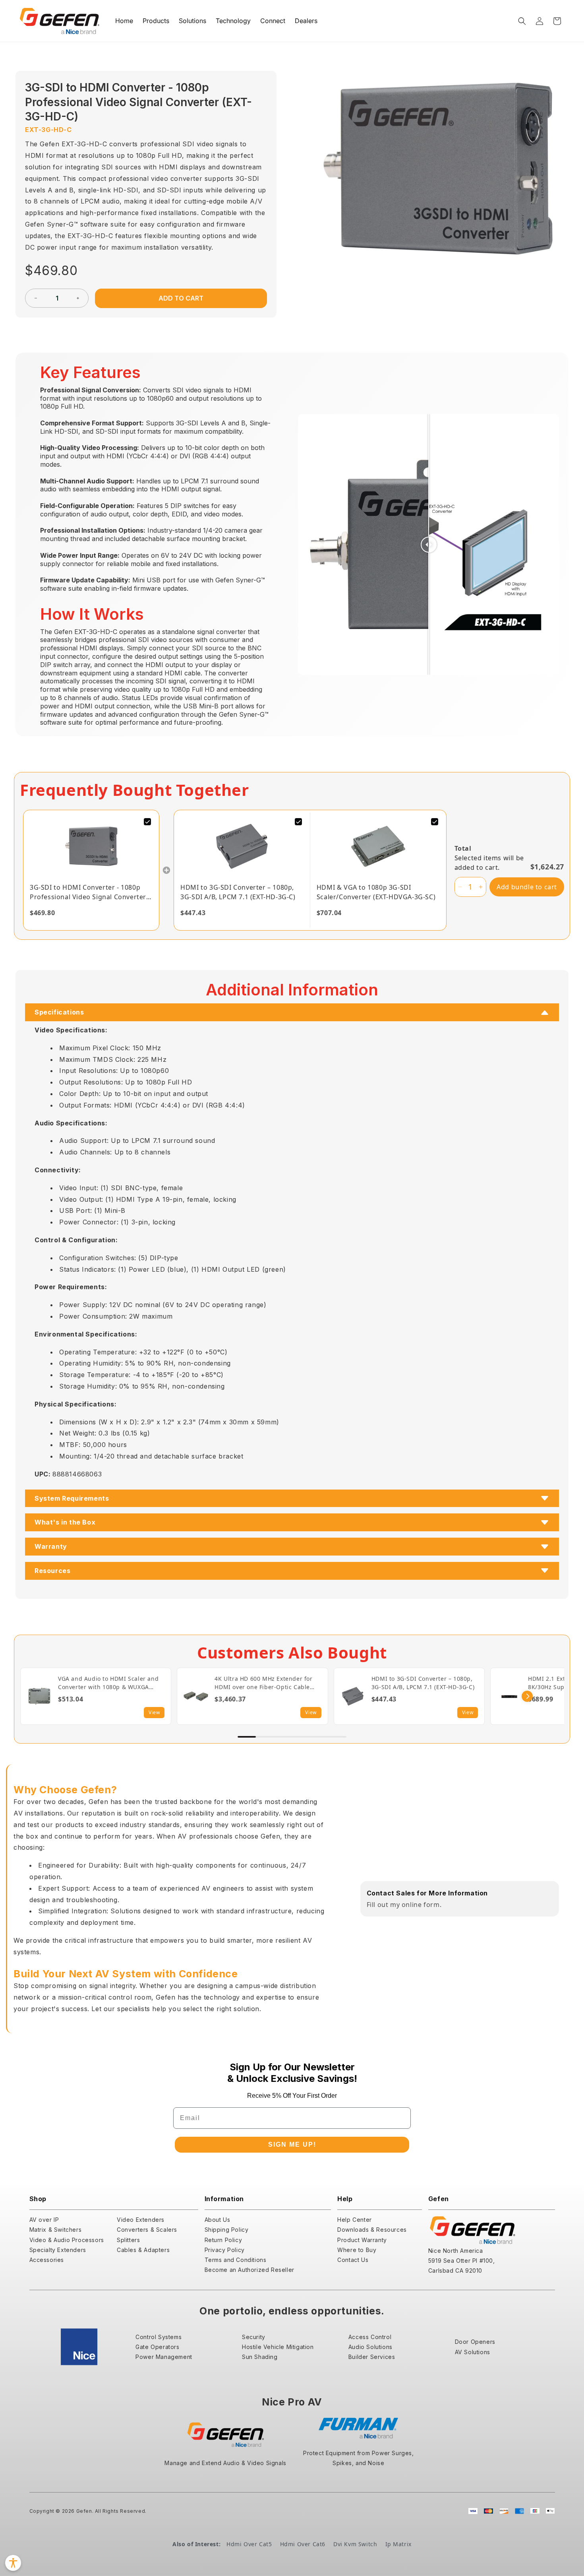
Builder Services (372, 2357)
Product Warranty (362, 2240)
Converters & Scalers (147, 2230)
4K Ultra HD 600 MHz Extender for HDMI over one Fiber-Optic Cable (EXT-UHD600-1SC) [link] (263, 1683)
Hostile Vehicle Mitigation (278, 2347)
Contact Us (353, 2260)
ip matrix (398, 2544)
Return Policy (223, 2240)
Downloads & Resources (372, 2230)
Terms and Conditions (236, 2260)
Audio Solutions (370, 2347)
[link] (91, 846)
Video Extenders (141, 2220)
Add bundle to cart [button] (527, 887)
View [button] (154, 1712)
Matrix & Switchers (56, 2230)
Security (254, 2337)
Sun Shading (260, 2357)
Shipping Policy (227, 2230)
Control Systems (159, 2337)
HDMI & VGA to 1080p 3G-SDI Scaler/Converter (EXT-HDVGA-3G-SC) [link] (376, 892)
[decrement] (36, 298)
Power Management (164, 2357)
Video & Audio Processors (67, 2240)
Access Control (370, 2337)
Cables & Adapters (143, 2250)
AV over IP (44, 2220)
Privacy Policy (225, 2250)
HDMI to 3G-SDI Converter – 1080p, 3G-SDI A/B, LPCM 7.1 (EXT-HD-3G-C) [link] (238, 892)
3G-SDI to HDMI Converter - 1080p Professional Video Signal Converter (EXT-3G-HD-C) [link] (88, 892)
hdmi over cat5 (249, 2544)
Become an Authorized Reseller (249, 2270)
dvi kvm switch (355, 2544)
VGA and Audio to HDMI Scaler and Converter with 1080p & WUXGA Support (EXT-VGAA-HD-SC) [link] (108, 1683)
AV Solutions (473, 2352)
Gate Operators (157, 2347)
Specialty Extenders (58, 2250)
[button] (522, 21)
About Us (218, 2220)
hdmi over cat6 (303, 2544)
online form (421, 1905)
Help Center (355, 2220)
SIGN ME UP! (292, 2144)
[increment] (78, 298)
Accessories (47, 2260)
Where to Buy (357, 2250)
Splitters (128, 2240)
